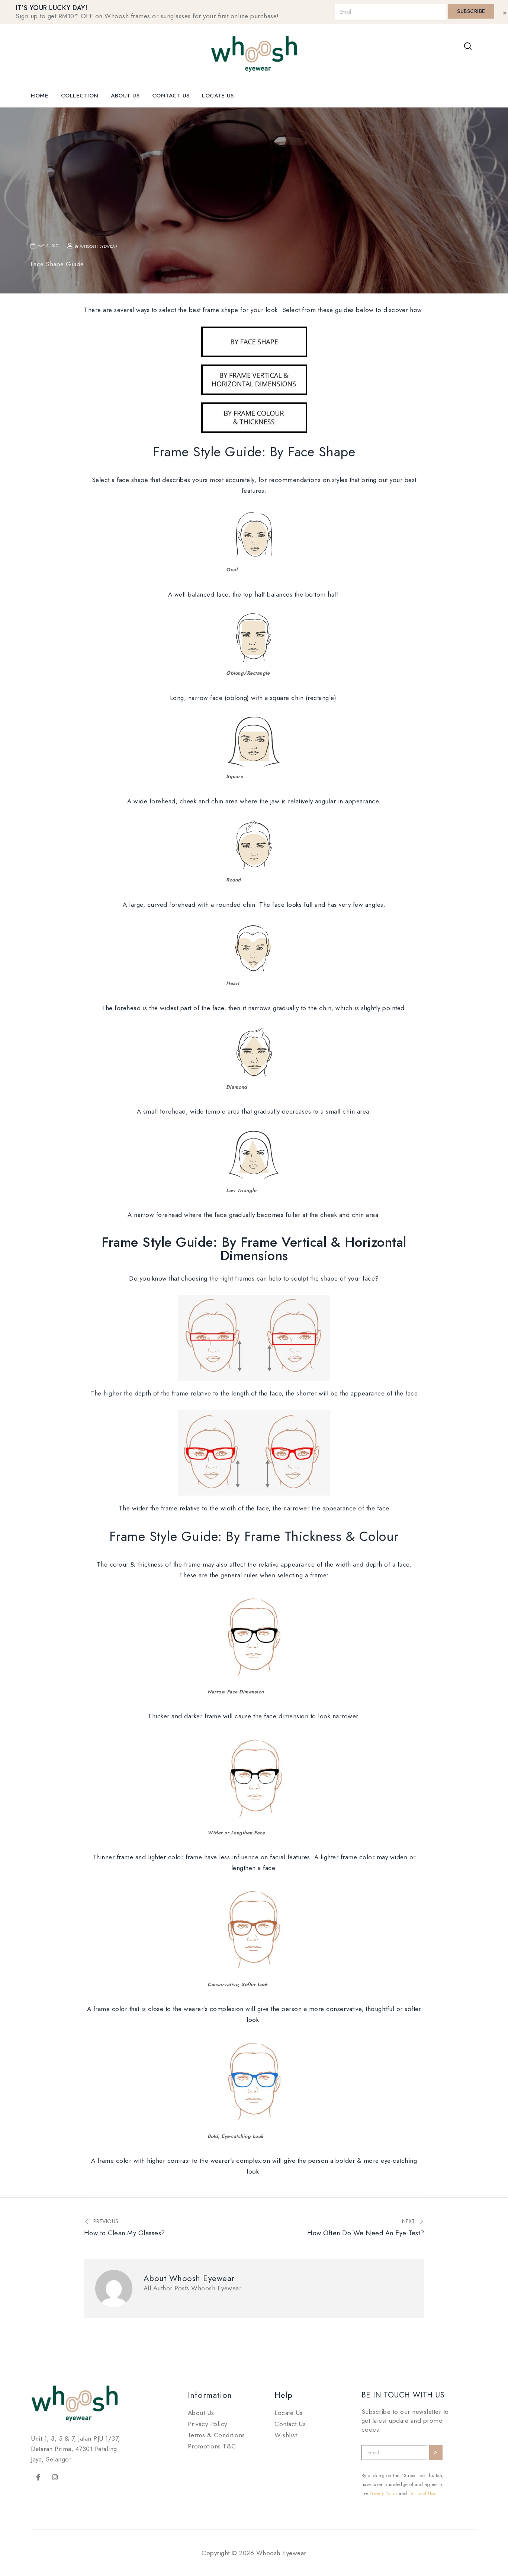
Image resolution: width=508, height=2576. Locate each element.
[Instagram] (55, 2477)
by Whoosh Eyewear (96, 246)
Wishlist (286, 2435)
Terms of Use (422, 2493)
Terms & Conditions (216, 2435)
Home (40, 96)
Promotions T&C (212, 2446)
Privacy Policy (208, 2424)
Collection (80, 96)
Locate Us (218, 96)
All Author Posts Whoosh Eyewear (193, 2288)
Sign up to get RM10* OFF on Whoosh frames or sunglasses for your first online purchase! (147, 16)
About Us (125, 96)
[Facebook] (38, 2477)
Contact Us (171, 96)
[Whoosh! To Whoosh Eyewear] (254, 53)
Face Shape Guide (57, 264)
